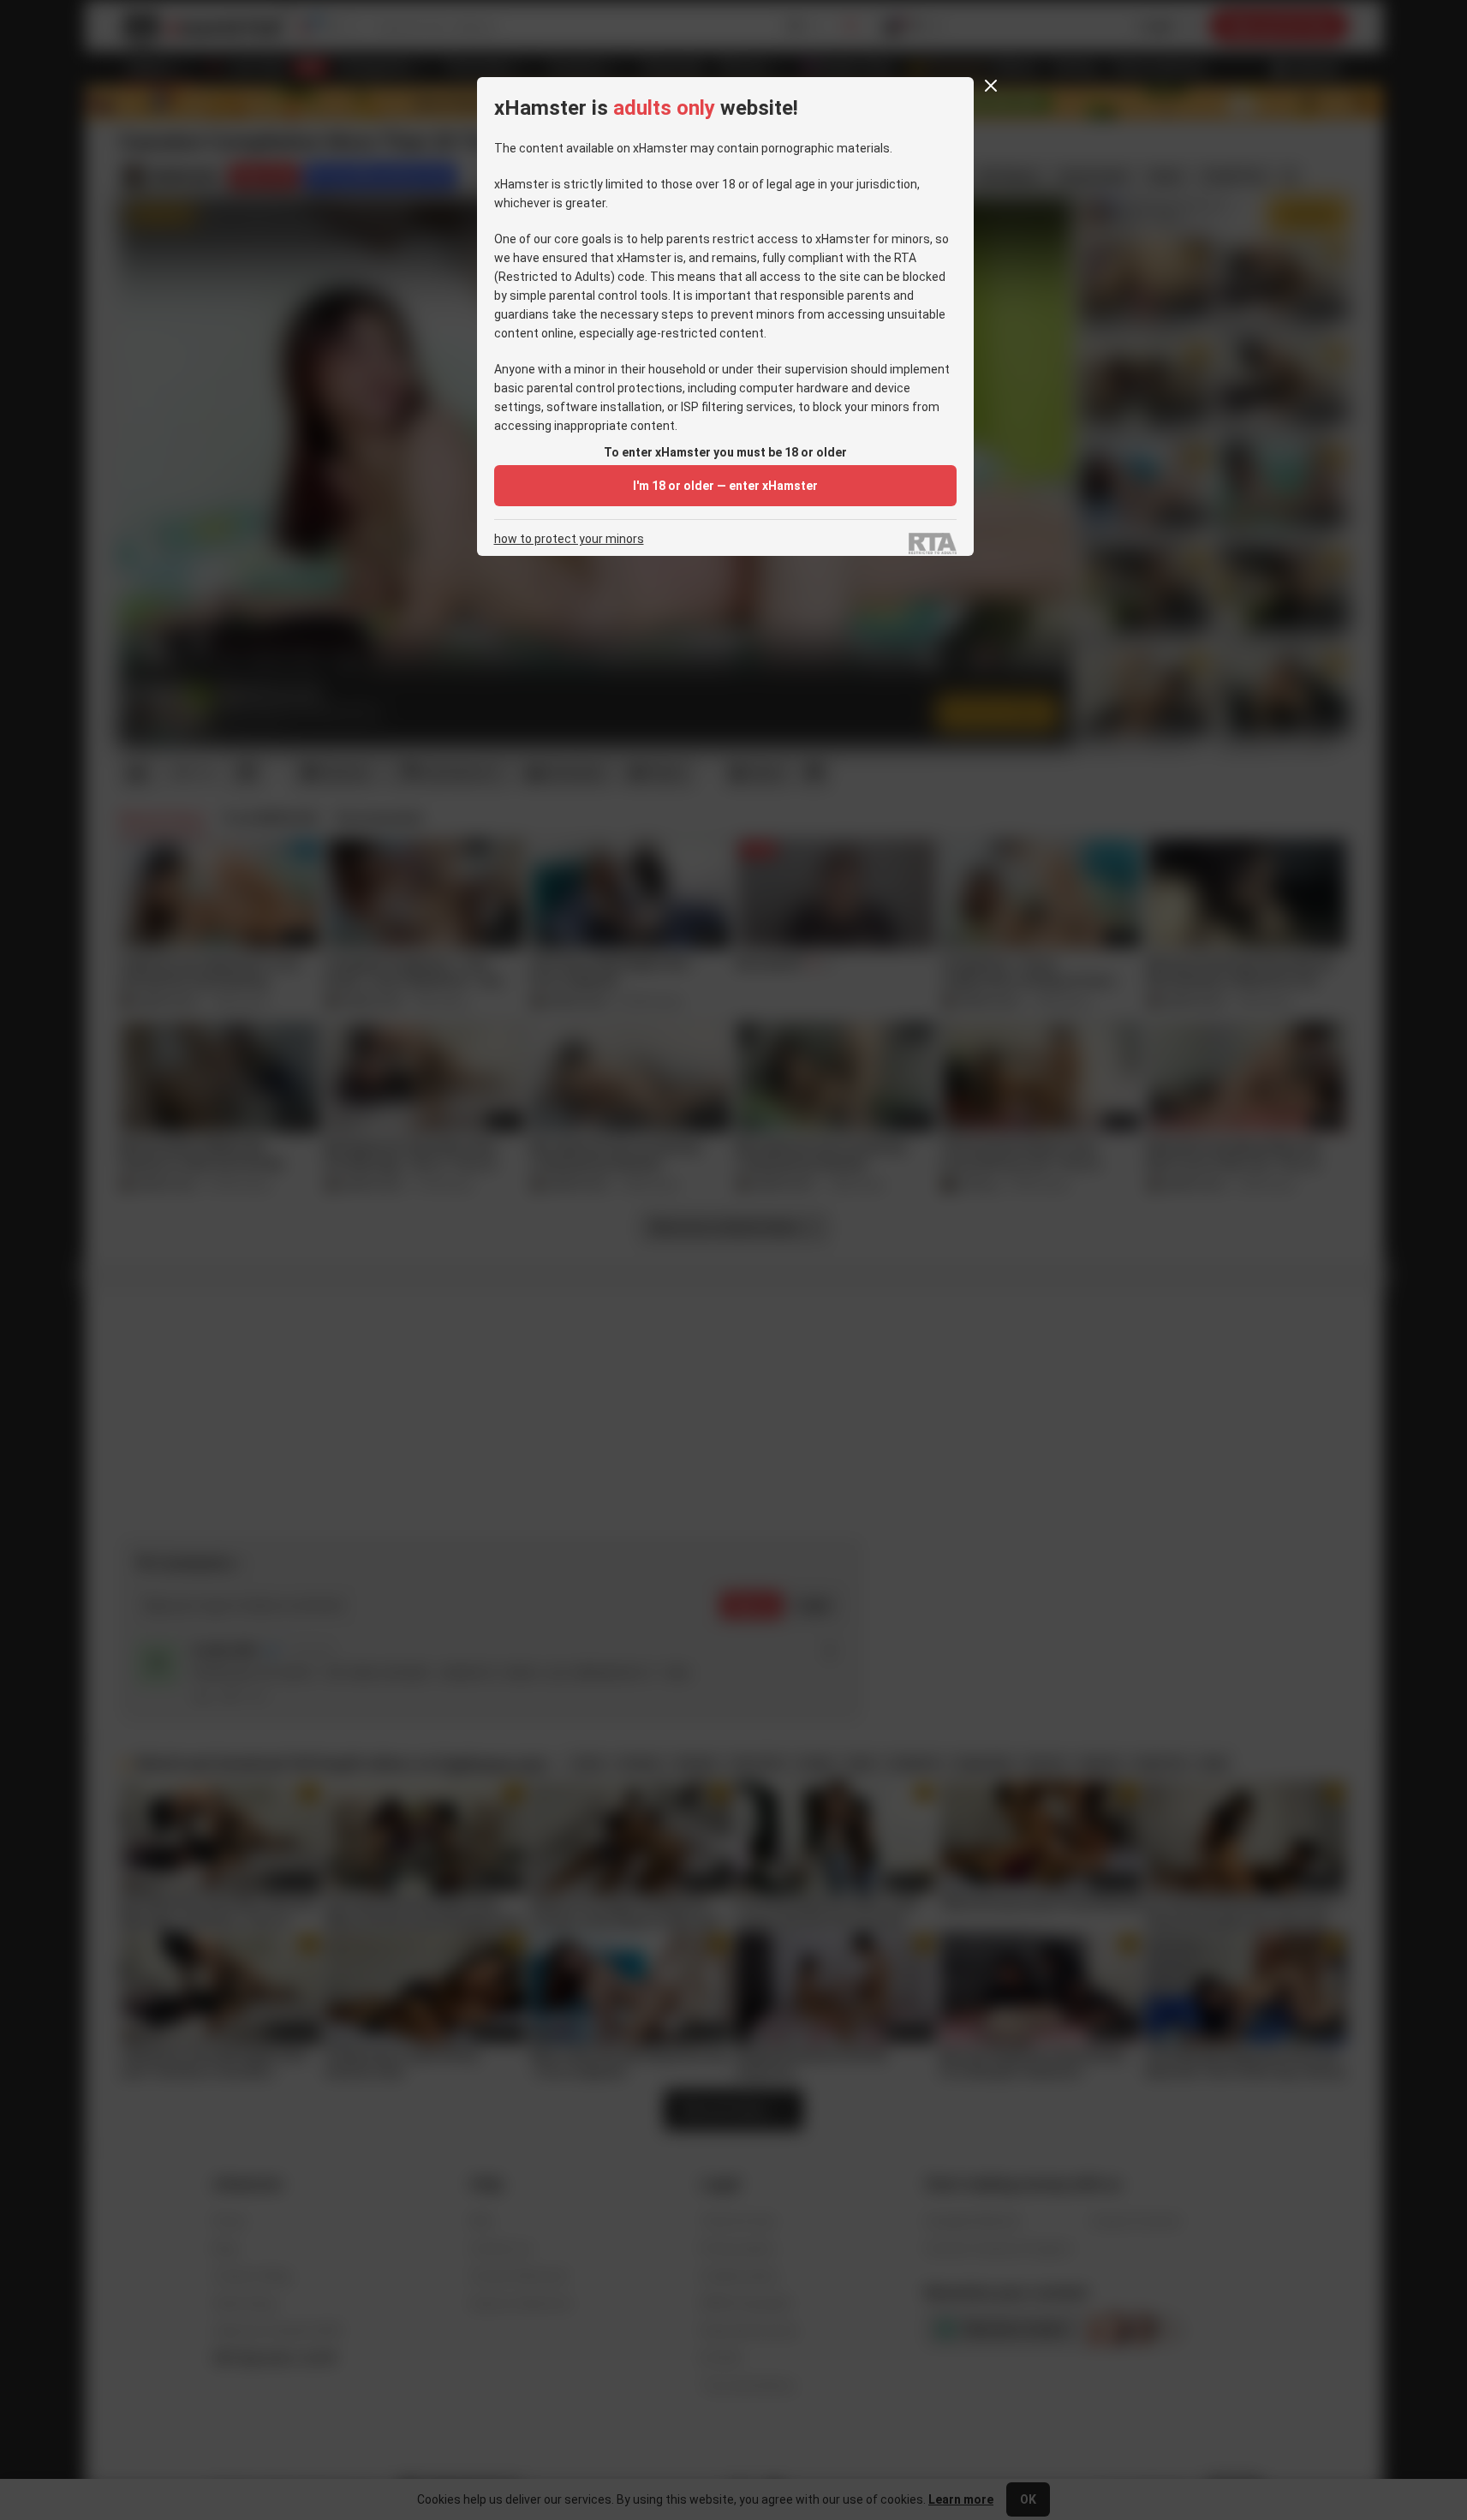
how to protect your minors (569, 539)
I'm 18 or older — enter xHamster (725, 486)
